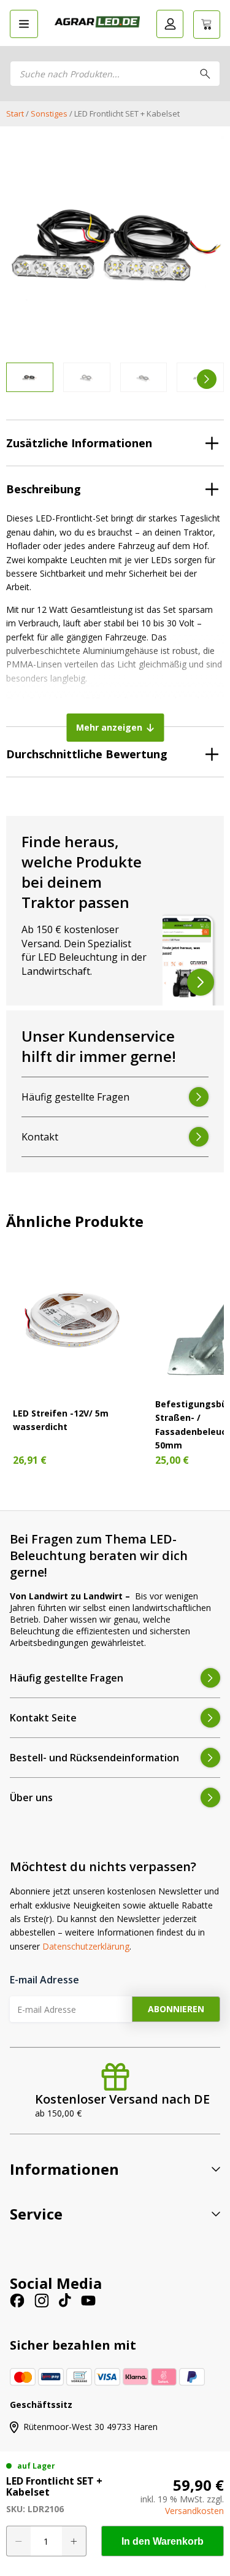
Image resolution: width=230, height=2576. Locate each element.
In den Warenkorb (163, 2541)
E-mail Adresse (44, 1980)
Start (15, 113)
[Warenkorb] (207, 25)
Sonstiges (49, 113)
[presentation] (23, 379)
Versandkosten (194, 2511)
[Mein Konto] (170, 24)
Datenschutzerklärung (86, 1946)
